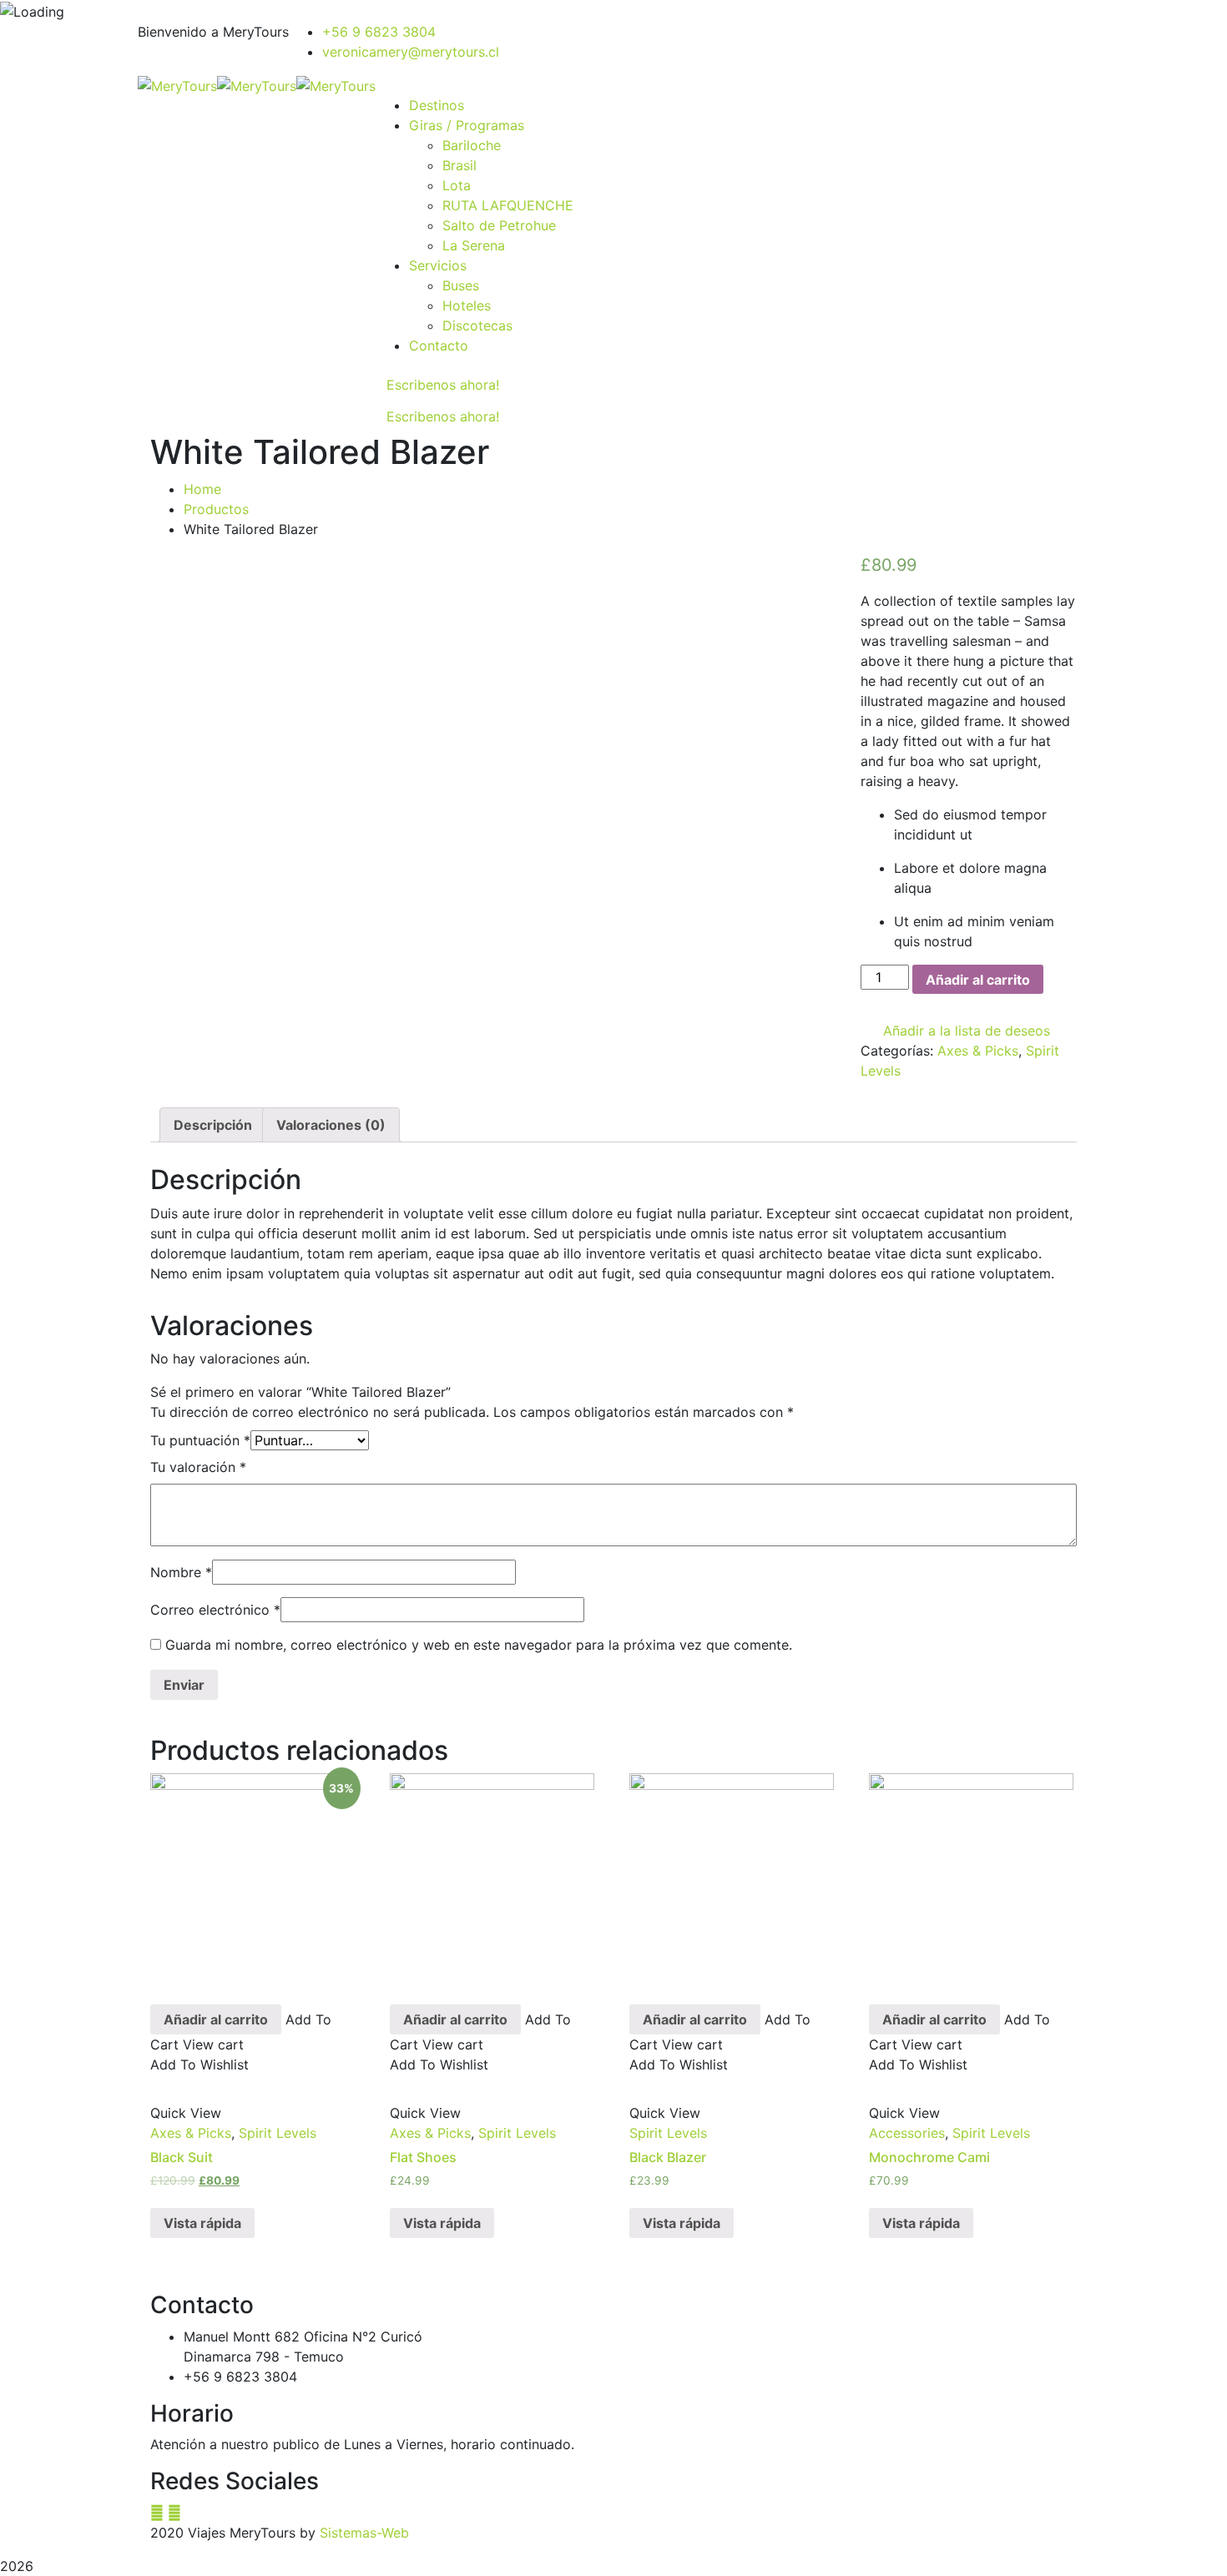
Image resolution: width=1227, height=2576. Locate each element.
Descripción (213, 1125)
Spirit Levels (278, 2133)
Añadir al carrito (978, 980)
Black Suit (182, 2157)
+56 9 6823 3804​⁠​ (379, 32)
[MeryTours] (177, 85)
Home (202, 489)
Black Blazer (668, 2157)
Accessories (907, 2133)
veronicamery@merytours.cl (411, 52)
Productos (216, 509)
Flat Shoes (423, 2157)
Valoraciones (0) (331, 1125)
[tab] (213, 1125)
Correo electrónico (215, 1610)
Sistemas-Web (364, 2533)
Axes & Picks (978, 1051)
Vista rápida (202, 2223)
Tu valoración (198, 1467)
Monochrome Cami (929, 2157)
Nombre (181, 1572)
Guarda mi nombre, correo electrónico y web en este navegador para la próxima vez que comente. (479, 1645)
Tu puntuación (200, 1440)
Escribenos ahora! (443, 385)
